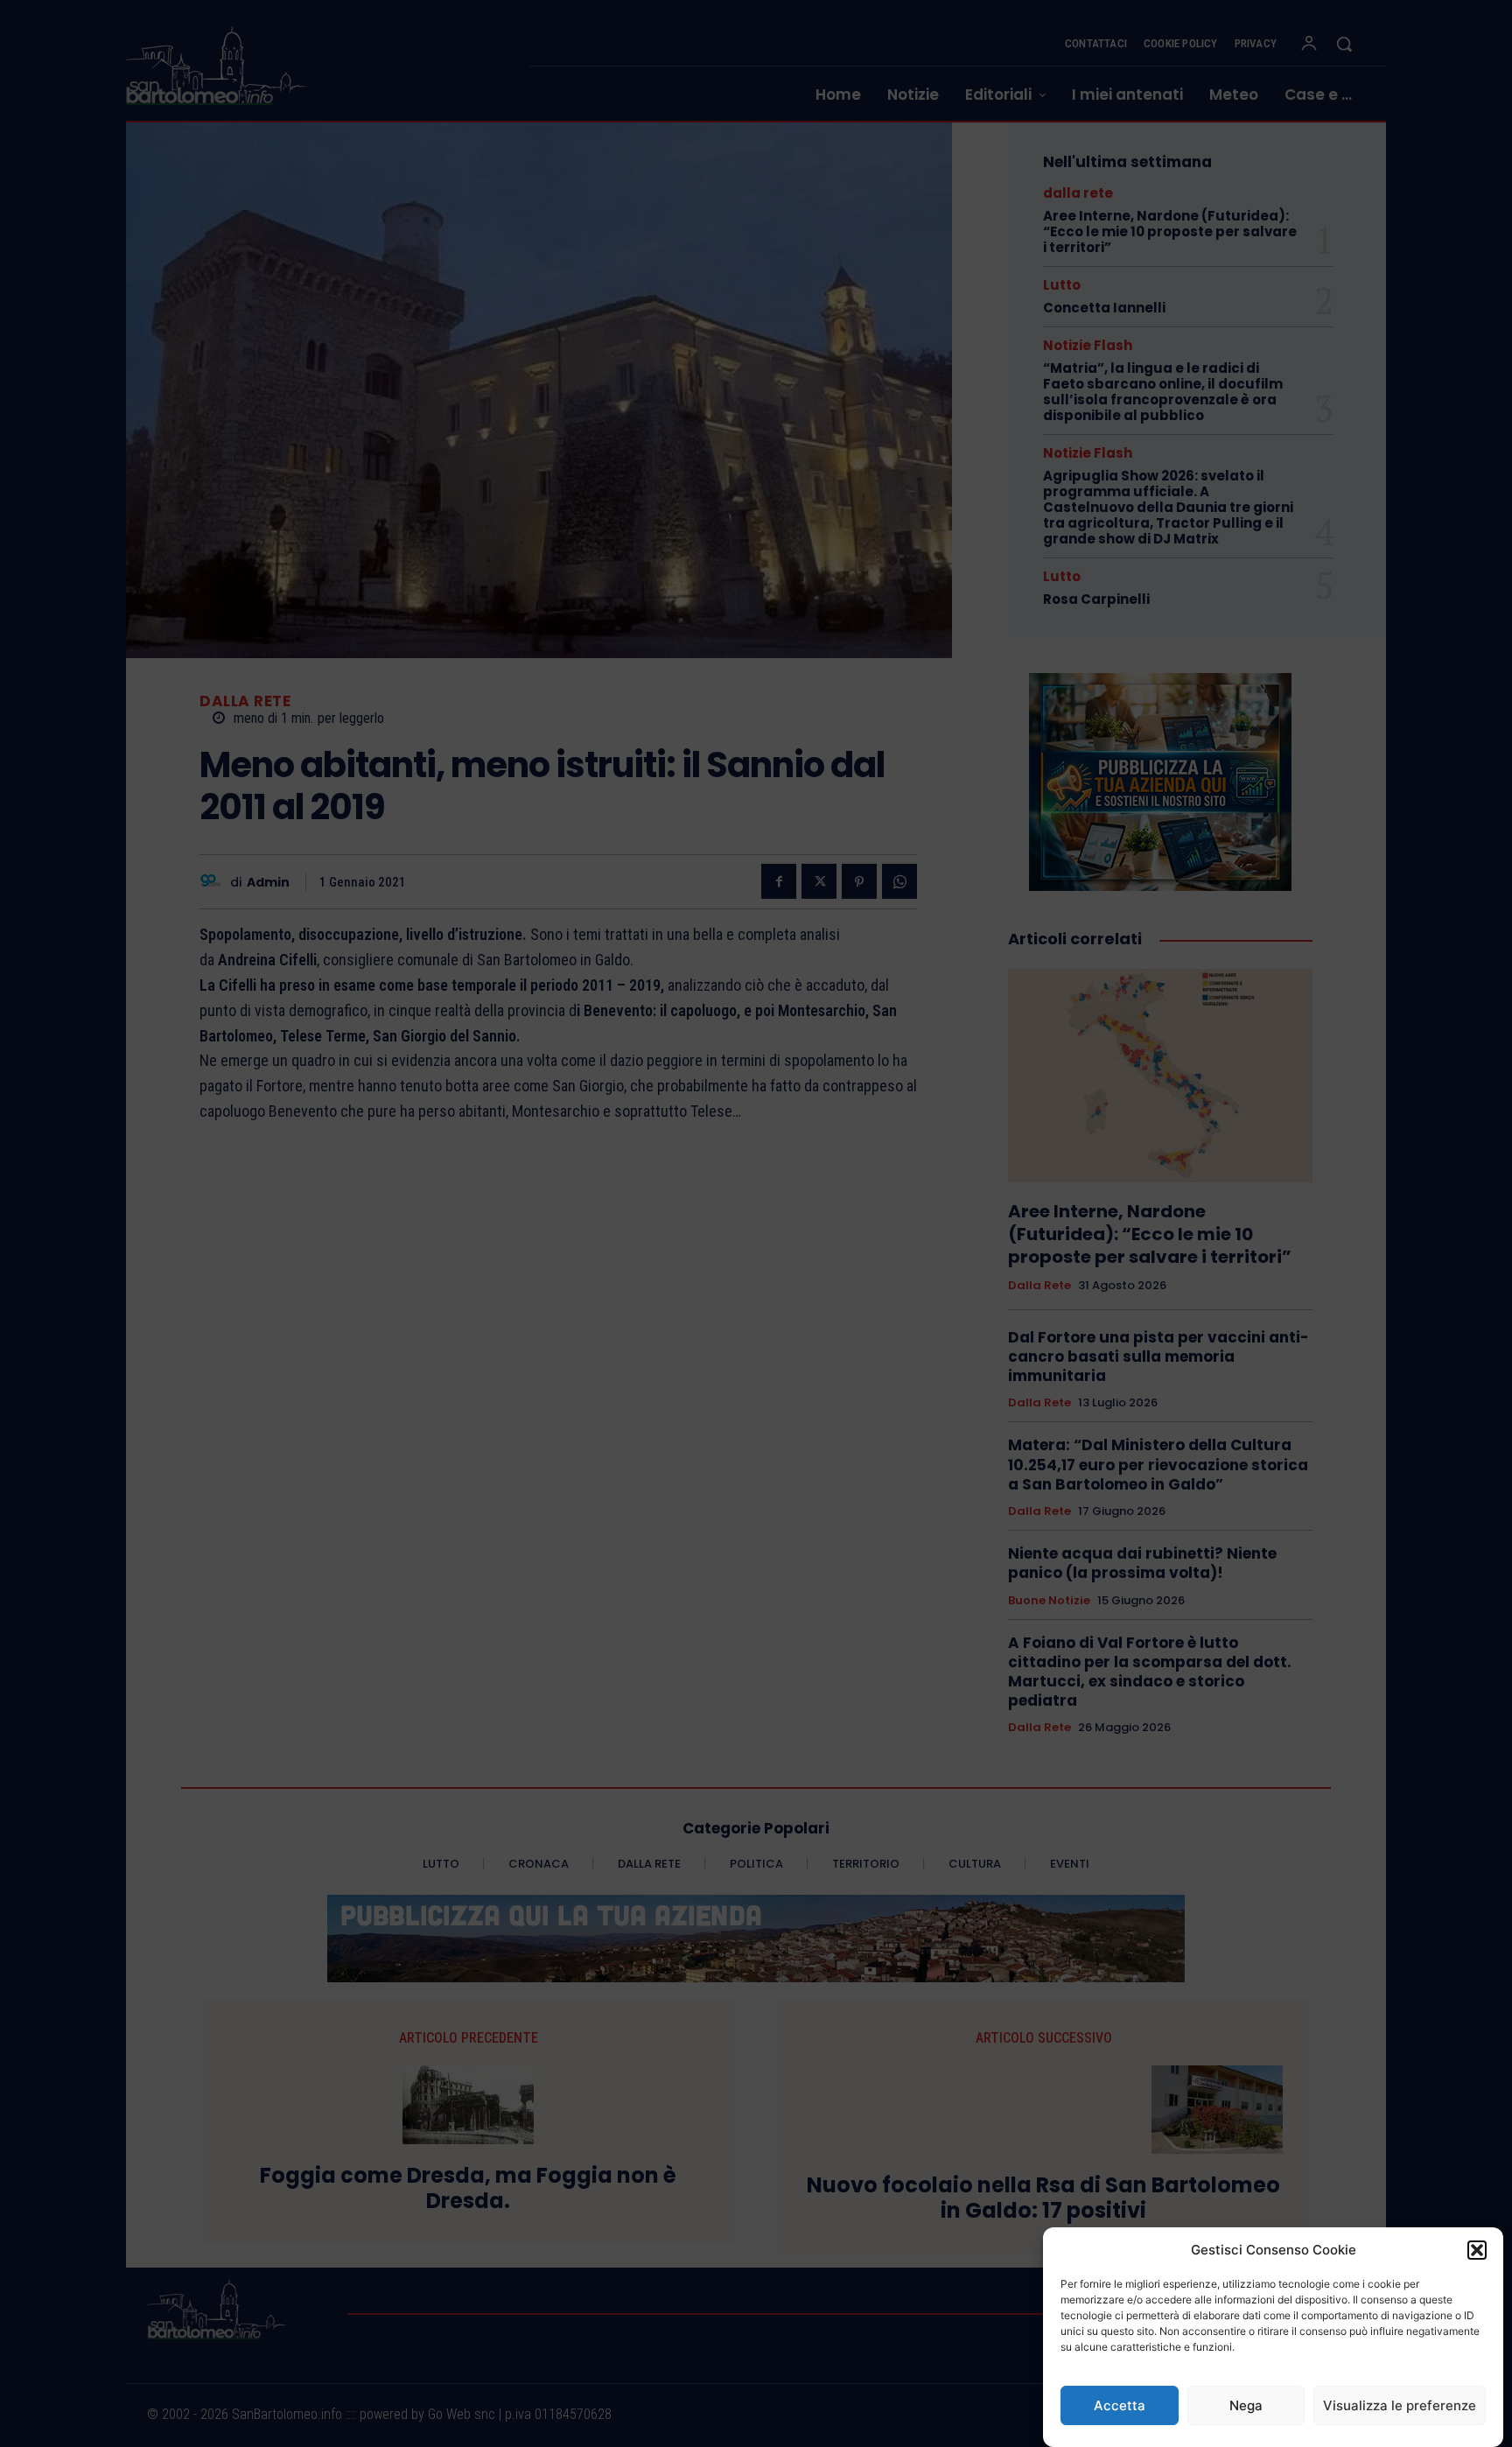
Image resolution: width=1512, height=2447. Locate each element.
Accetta (1120, 2405)
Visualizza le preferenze (1400, 2405)
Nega (1246, 2405)
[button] (1477, 2250)
